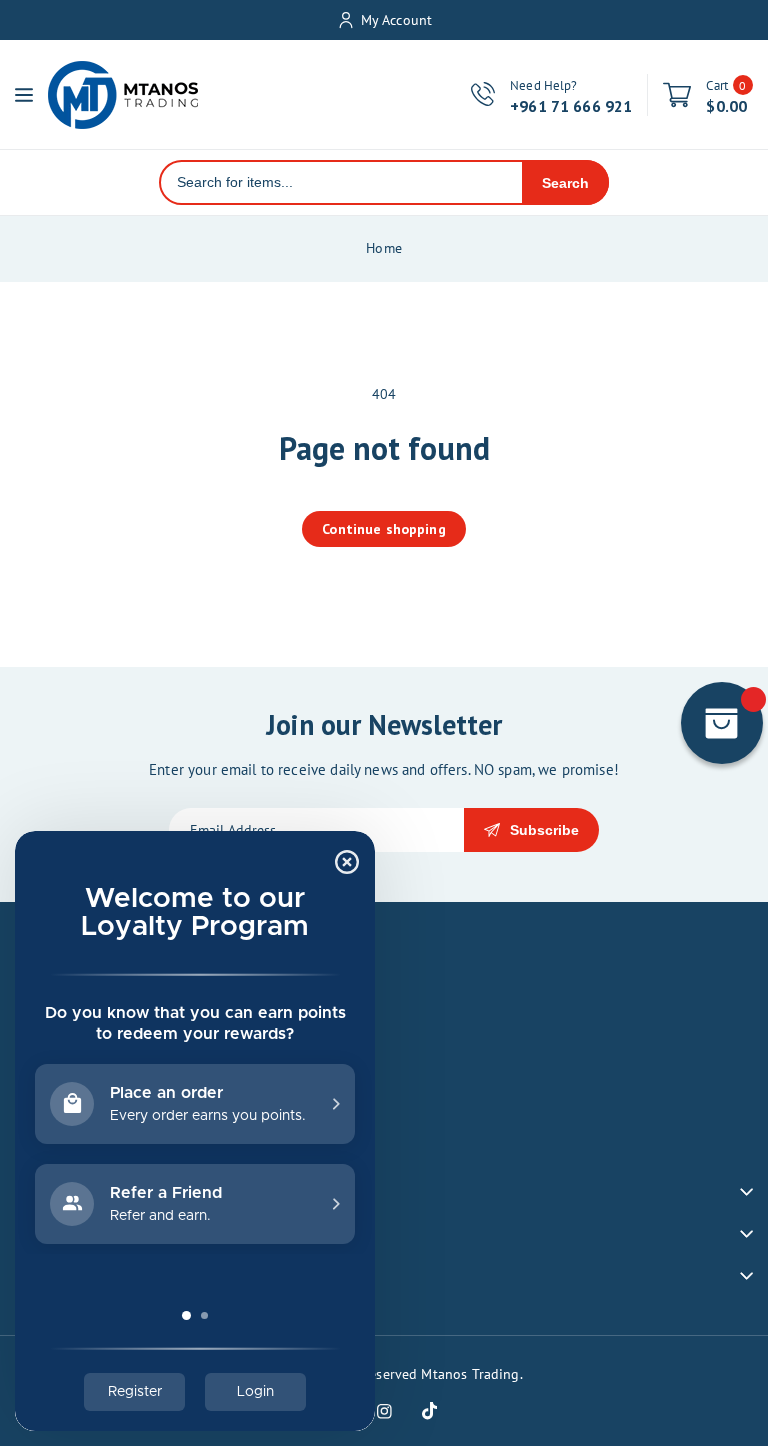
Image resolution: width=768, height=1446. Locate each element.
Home (384, 248)
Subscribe (544, 830)
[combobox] (341, 182)
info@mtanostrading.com (119, 1101)
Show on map (62, 1144)
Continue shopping (384, 529)
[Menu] (24, 95)
